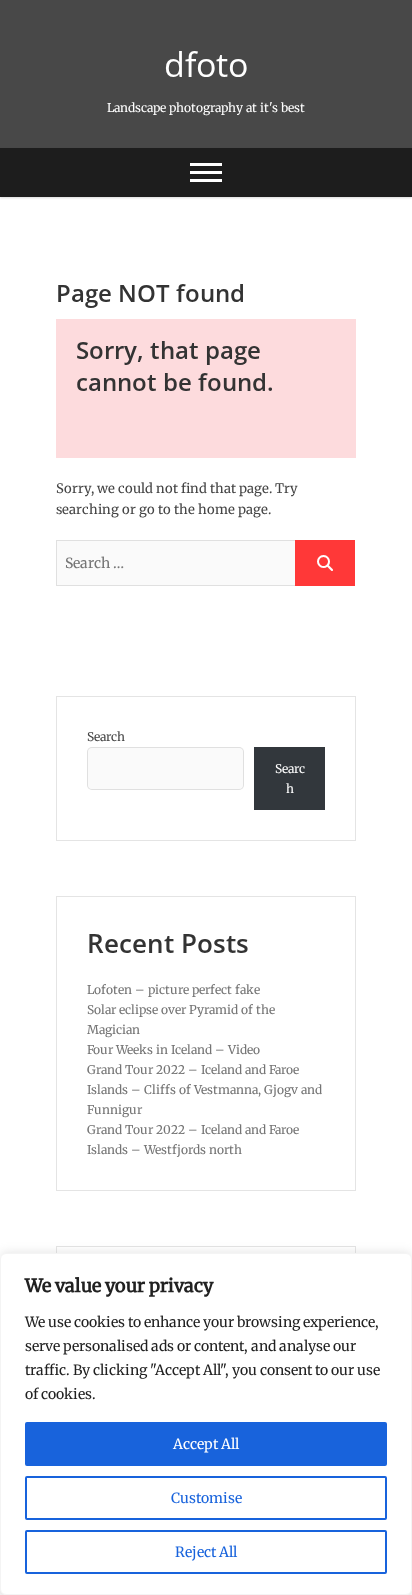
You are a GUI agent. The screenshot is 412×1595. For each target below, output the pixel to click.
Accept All (206, 1444)
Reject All (206, 1552)
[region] (206, 1424)
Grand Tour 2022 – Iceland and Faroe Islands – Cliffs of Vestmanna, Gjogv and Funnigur (204, 1089)
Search (106, 736)
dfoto (206, 64)
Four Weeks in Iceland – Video (173, 1049)
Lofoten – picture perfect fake (173, 989)
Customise (206, 1498)
